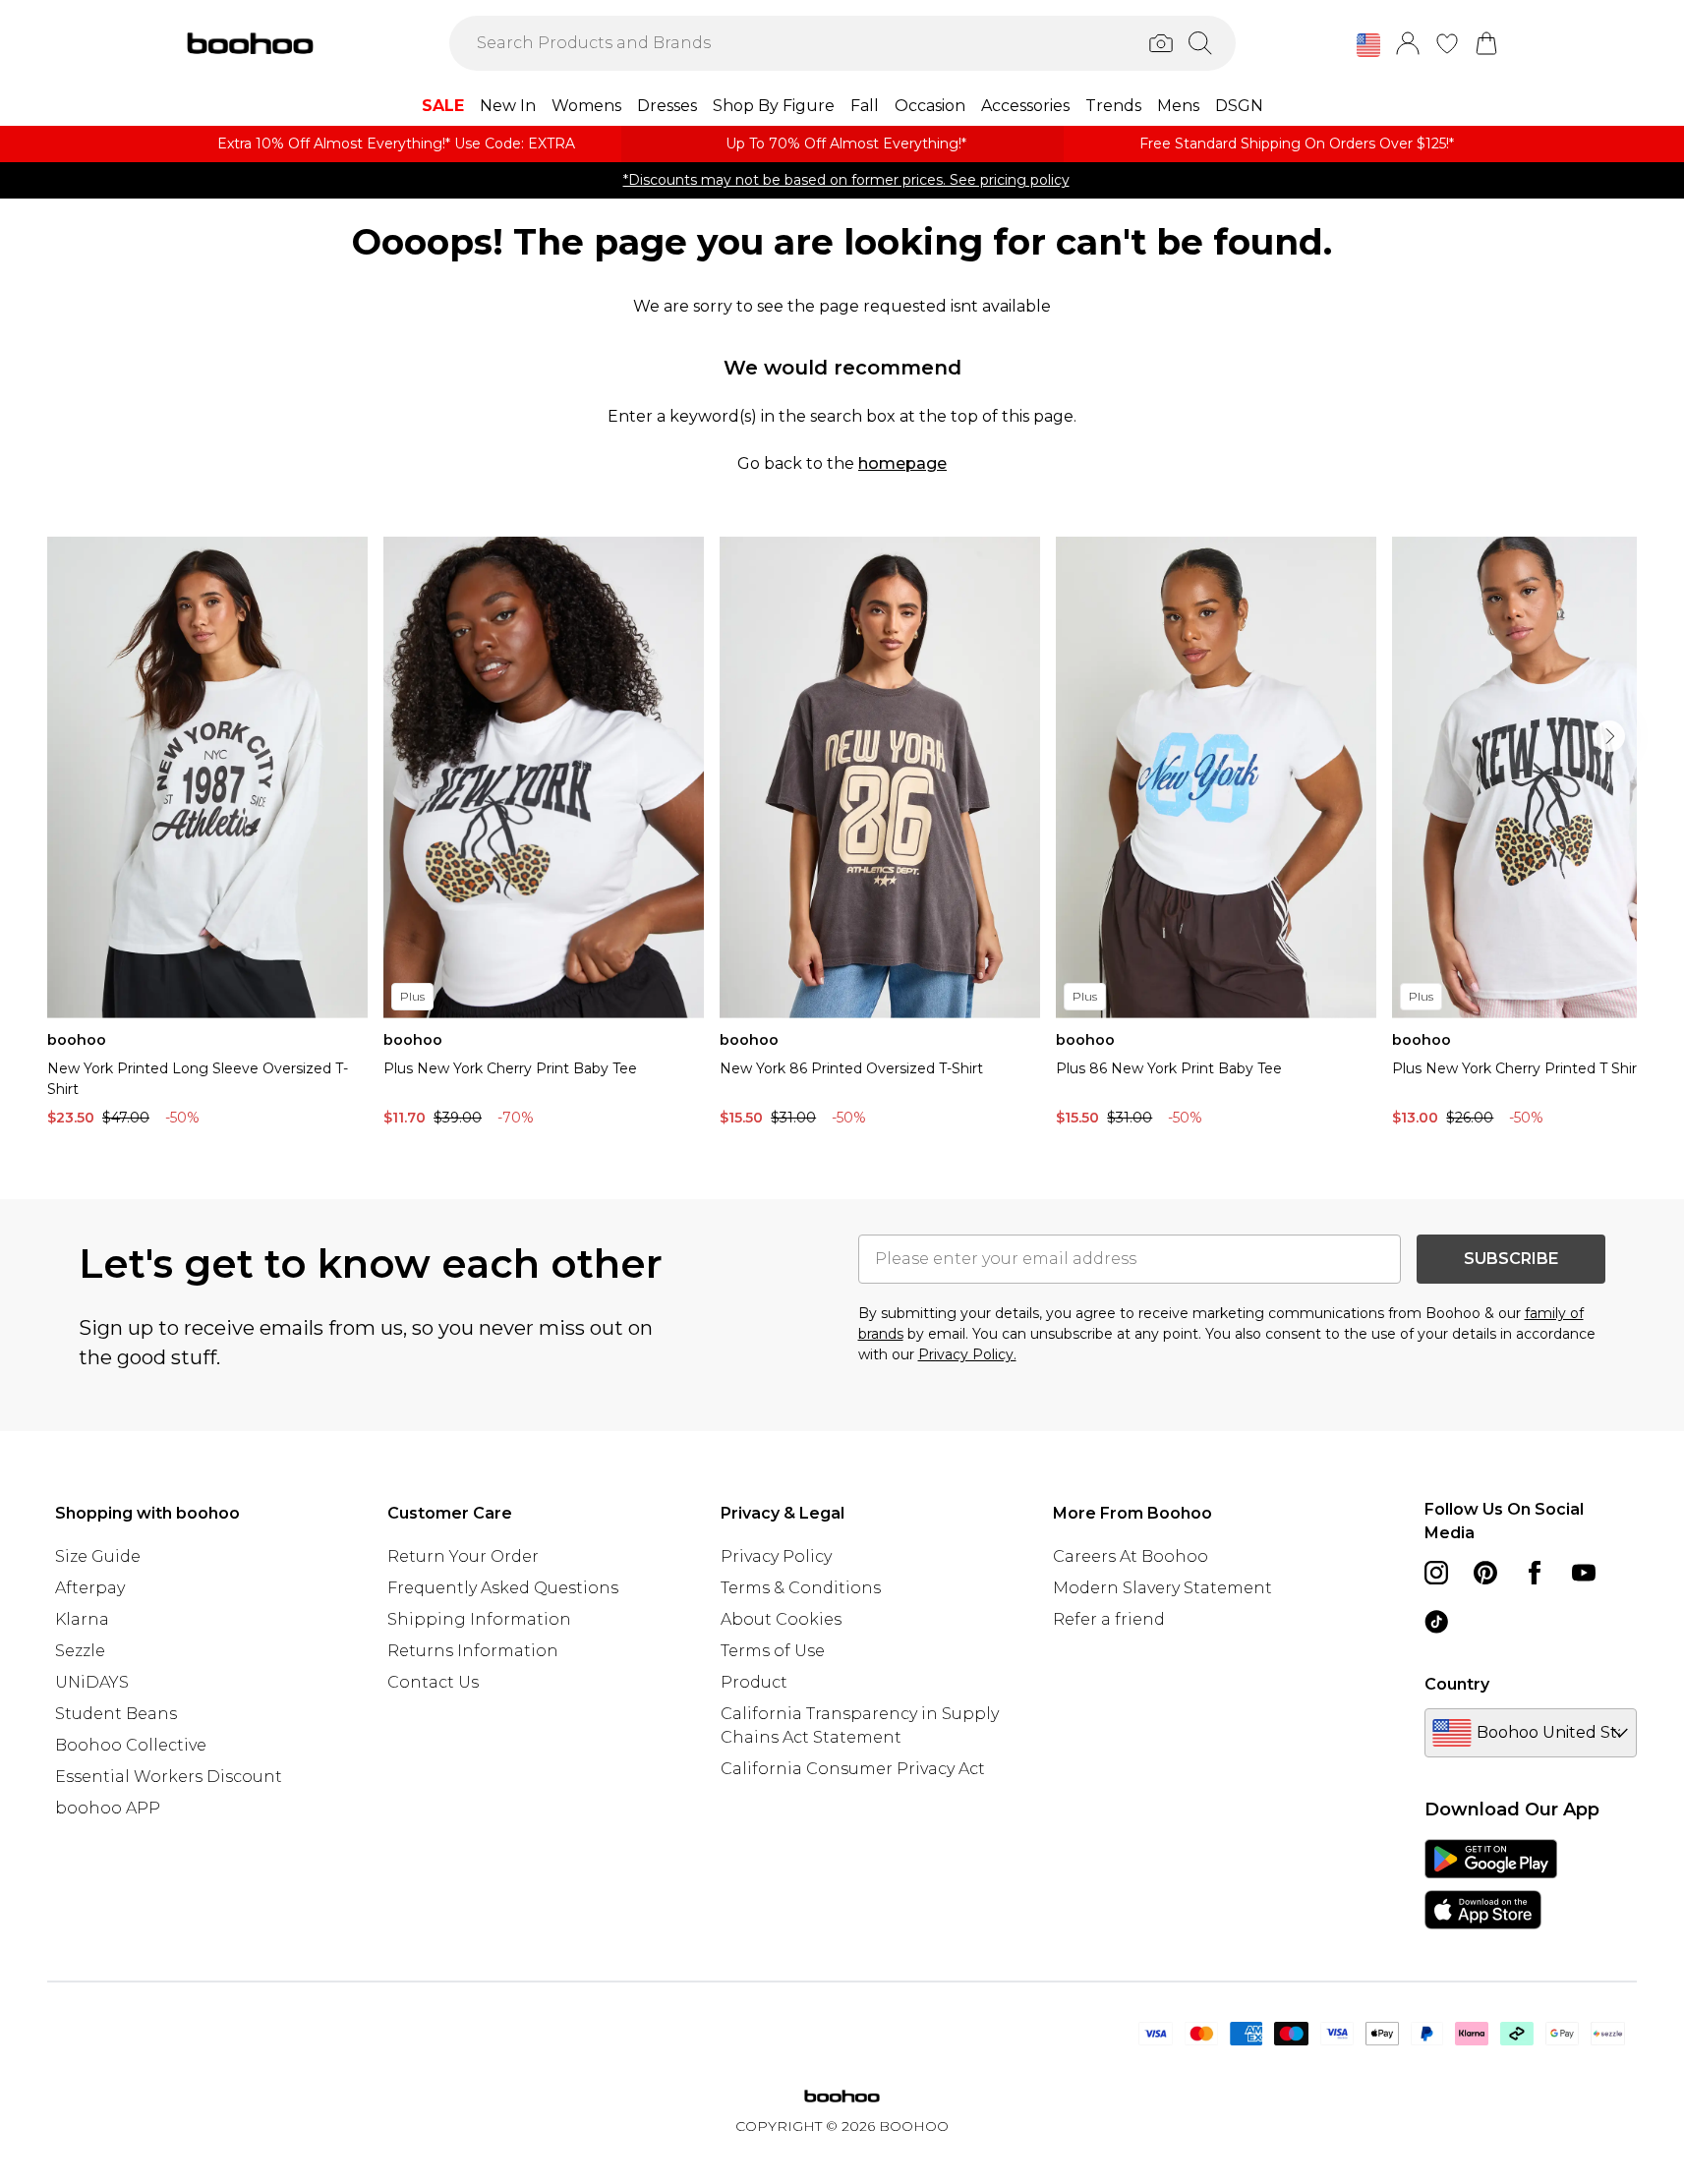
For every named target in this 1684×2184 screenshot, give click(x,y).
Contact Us (433, 1682)
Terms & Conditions (801, 1588)
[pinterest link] (1485, 1573)
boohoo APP (108, 1808)
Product (754, 1682)
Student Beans (116, 1714)
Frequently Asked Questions (503, 1588)
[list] (842, 836)
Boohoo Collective (131, 1745)
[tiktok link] (1436, 1622)
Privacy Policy (776, 1556)
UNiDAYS (92, 1682)
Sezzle (80, 1651)
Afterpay (90, 1588)
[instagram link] (1436, 1573)
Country (1457, 1684)
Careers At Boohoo (1131, 1556)
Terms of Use (773, 1651)
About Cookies (781, 1619)
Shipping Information (479, 1619)
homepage (902, 463)
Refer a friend (1109, 1619)
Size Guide (98, 1556)
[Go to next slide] (1609, 736)
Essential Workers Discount (169, 1777)
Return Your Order (463, 1556)
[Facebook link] (1535, 1573)
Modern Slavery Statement (1162, 1588)
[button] (1368, 45)
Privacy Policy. (967, 1354)
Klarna (82, 1619)
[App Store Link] (1491, 1884)
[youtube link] (1584, 1573)
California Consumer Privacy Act (853, 1769)
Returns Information (473, 1651)
